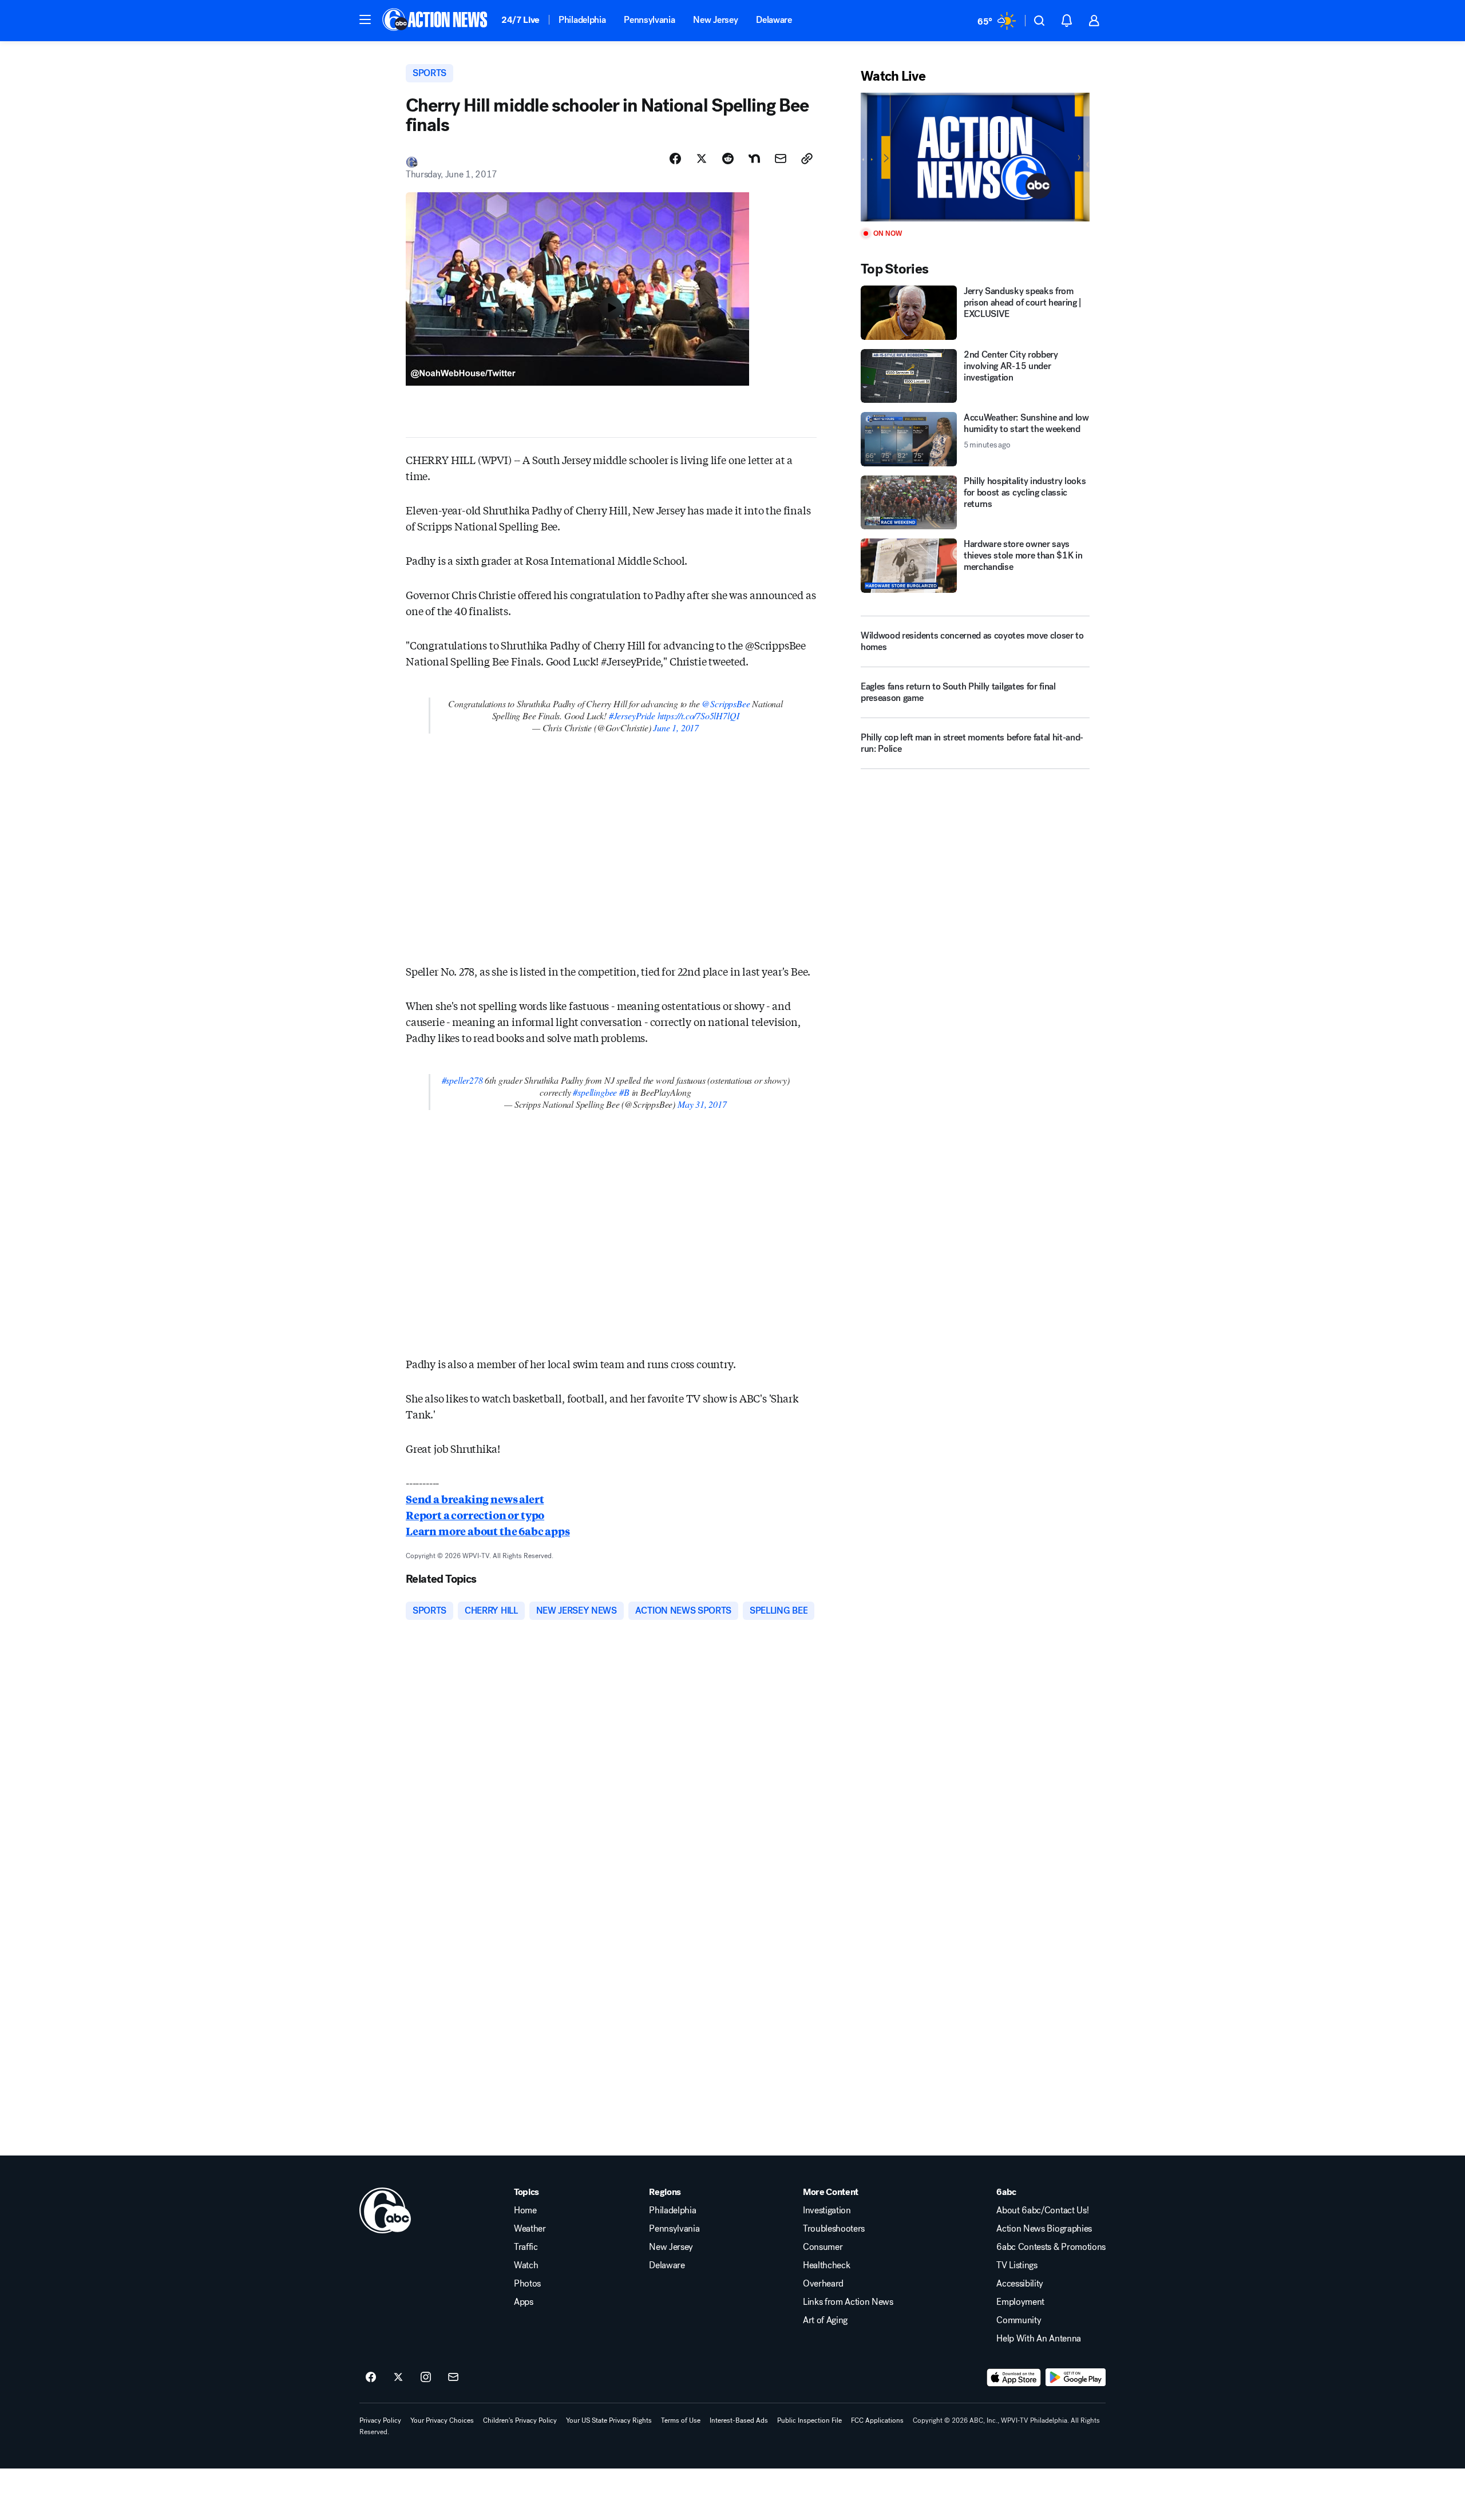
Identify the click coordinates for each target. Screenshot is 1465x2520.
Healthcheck (826, 2265)
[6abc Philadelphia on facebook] (371, 2378)
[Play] (975, 157)
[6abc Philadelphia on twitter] (398, 2378)
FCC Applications (877, 2420)
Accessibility (1020, 2284)
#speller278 (462, 1080)
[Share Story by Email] (781, 159)
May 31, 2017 (702, 1104)
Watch (526, 2265)
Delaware (774, 20)
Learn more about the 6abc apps (488, 1531)
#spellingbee (595, 1092)
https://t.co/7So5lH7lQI (698, 716)
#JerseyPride (632, 716)
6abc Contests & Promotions (1051, 2247)
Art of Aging (825, 2320)
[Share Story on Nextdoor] (754, 159)
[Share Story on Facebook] (675, 159)
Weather (530, 2229)
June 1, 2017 (676, 728)
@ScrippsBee (726, 704)
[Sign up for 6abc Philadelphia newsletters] (453, 2378)
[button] (365, 19)
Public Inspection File (809, 2420)
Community (1019, 2320)
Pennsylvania (649, 20)
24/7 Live (520, 20)
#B (624, 1092)
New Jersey (715, 20)
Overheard (823, 2284)
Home (525, 2210)
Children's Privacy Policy (520, 2420)
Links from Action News (848, 2302)
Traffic (526, 2247)
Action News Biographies (1044, 2229)
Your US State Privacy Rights (609, 2420)
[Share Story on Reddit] (728, 159)
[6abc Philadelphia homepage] (436, 21)
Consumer (823, 2247)
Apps (524, 2302)
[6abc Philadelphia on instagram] (426, 2378)
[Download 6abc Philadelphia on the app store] (1014, 2378)
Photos (527, 2284)
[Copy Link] (807, 159)
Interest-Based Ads (739, 2420)
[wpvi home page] (385, 2210)
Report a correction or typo (475, 1515)
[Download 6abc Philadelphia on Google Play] (1076, 2378)
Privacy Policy (380, 2420)
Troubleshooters (834, 2229)
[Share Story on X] (702, 159)
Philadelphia (582, 20)
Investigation (827, 2210)
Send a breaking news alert (475, 1499)
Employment (1020, 2302)
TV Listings (1017, 2265)
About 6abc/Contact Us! (1042, 2210)
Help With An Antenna (1039, 2339)
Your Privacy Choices (442, 2420)
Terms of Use (681, 2420)
